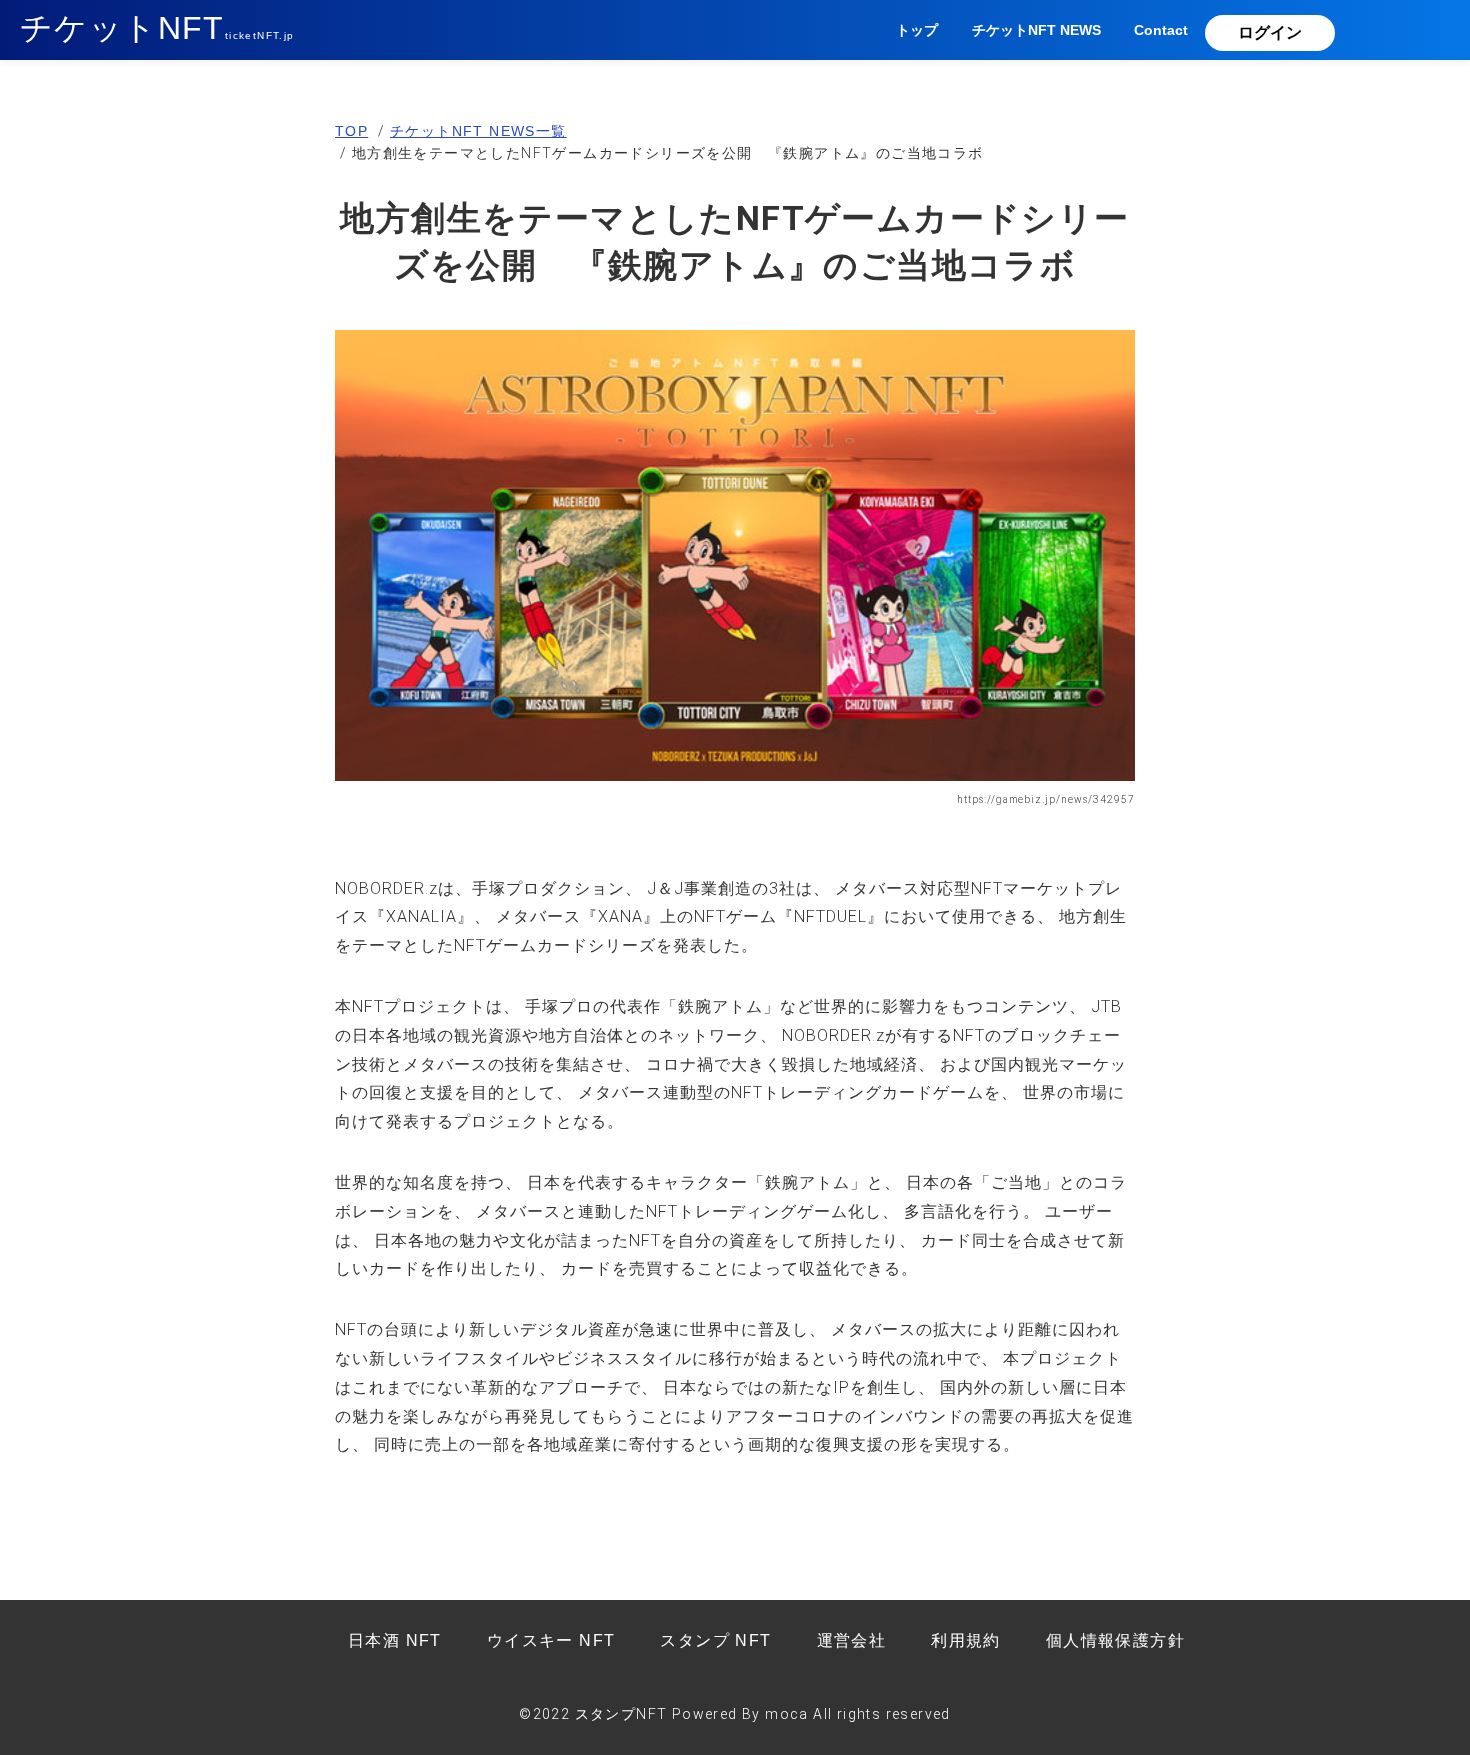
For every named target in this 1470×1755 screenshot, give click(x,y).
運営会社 (852, 1640)
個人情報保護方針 (1115, 1640)
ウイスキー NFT (551, 1640)
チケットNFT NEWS (1036, 30)
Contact (1161, 30)
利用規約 (966, 1640)
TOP (351, 131)
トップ (917, 30)
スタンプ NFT (715, 1640)
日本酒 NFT (395, 1640)
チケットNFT (157, 28)
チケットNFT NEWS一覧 (478, 131)
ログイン (1270, 32)
